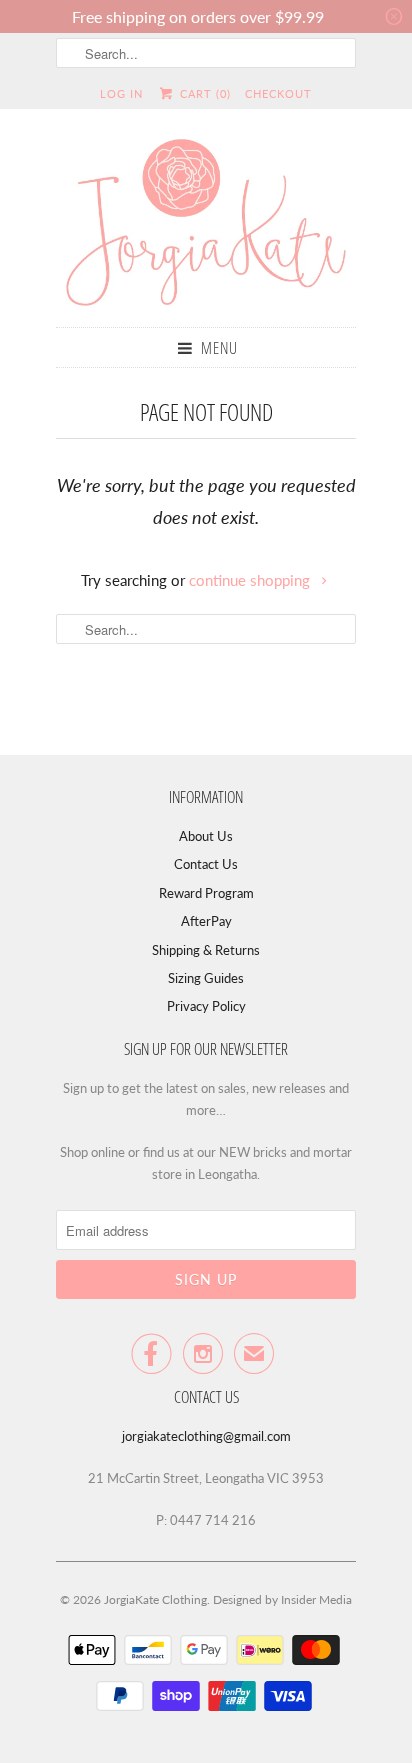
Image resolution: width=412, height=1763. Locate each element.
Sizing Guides (206, 978)
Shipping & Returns (206, 950)
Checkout (278, 93)
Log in (121, 93)
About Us (206, 836)
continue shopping (251, 580)
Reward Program (206, 893)
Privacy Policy (206, 1006)
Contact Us (206, 864)
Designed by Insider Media (282, 1599)
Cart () (203, 93)
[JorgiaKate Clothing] (206, 225)
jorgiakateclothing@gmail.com (206, 1436)
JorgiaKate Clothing (155, 1599)
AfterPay (206, 921)
